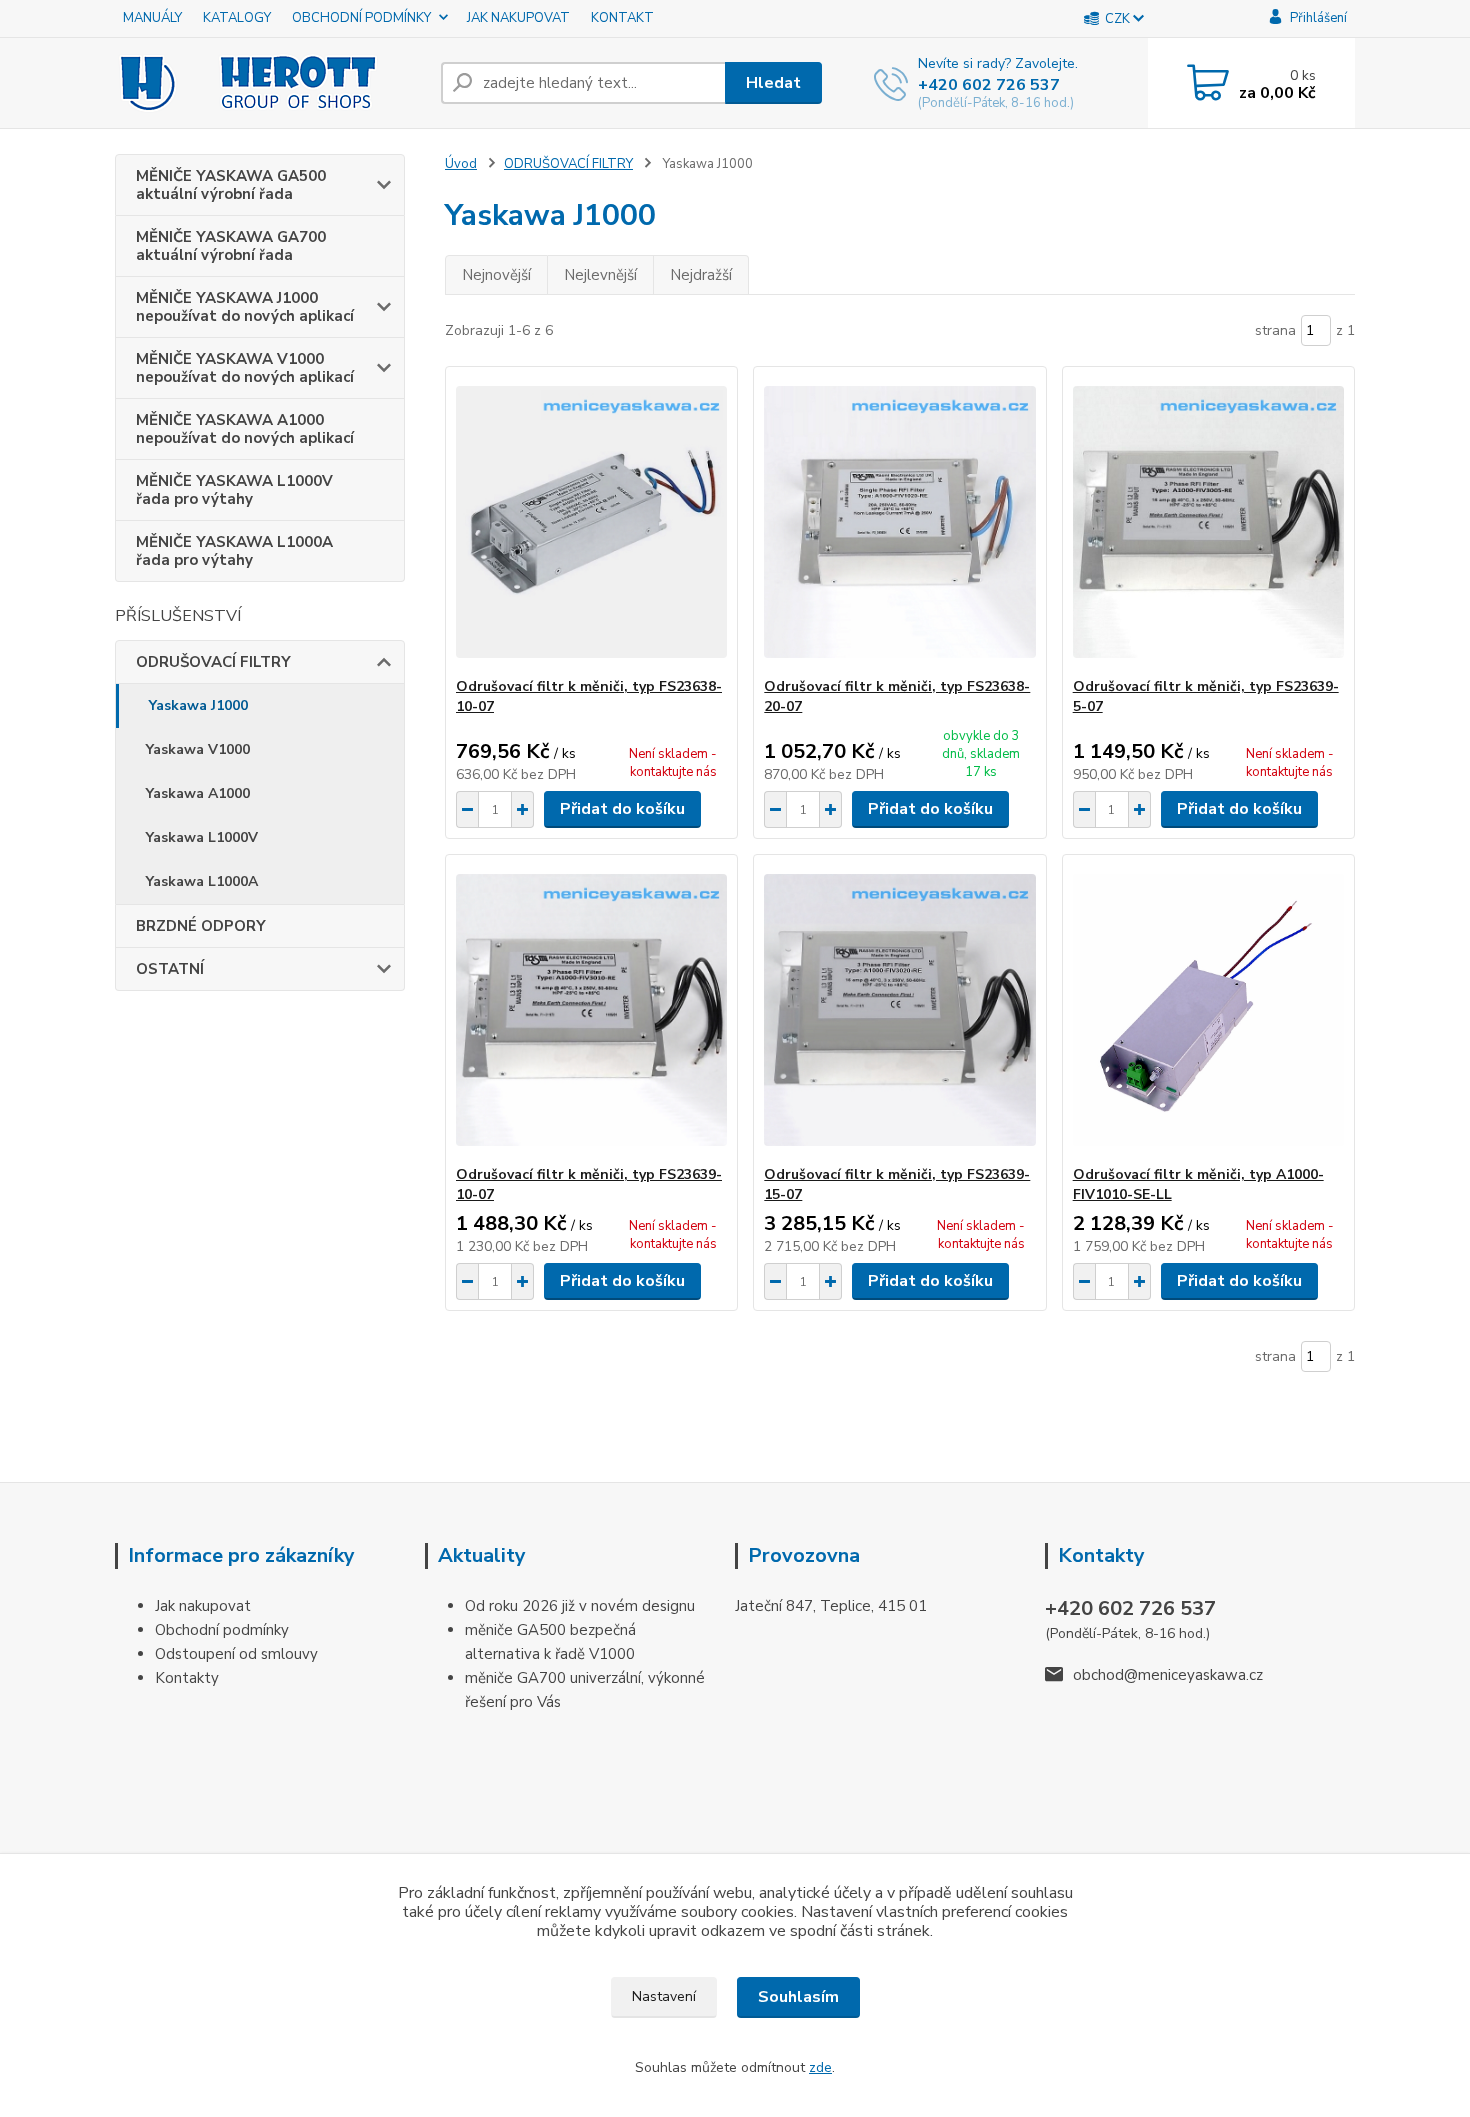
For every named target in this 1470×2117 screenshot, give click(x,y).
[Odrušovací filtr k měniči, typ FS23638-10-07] (591, 522)
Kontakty (187, 1678)
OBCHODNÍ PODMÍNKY (361, 18)
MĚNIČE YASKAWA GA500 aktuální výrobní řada (231, 185)
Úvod (461, 164)
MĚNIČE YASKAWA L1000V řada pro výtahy (234, 490)
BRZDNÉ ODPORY (201, 926)
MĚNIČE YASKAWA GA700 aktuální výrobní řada (231, 246)
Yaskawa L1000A (202, 881)
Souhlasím (798, 1997)
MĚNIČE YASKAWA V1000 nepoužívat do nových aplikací (245, 368)
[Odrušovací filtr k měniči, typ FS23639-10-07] (591, 1010)
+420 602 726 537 (989, 85)
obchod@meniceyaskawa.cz (1168, 1675)
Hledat (773, 83)
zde (820, 2067)
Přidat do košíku (622, 809)
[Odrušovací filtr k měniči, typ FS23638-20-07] (899, 522)
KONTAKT (622, 18)
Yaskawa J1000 (198, 705)
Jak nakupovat (203, 1606)
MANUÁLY (152, 18)
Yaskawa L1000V (202, 837)
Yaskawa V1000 (198, 749)
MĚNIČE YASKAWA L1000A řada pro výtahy (234, 551)
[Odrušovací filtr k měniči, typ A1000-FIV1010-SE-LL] (1208, 1010)
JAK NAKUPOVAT (518, 18)
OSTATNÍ (170, 969)
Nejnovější (496, 275)
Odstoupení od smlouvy (236, 1654)
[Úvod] (270, 83)
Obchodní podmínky (222, 1630)
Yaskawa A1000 (198, 793)
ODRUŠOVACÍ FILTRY (213, 662)
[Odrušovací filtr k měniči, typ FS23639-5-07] (1208, 522)
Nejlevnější (600, 275)
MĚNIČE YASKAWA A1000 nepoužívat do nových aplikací (245, 429)
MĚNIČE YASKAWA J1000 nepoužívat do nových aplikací (245, 307)
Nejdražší (701, 275)
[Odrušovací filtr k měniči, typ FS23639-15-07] (899, 1010)
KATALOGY (237, 18)
